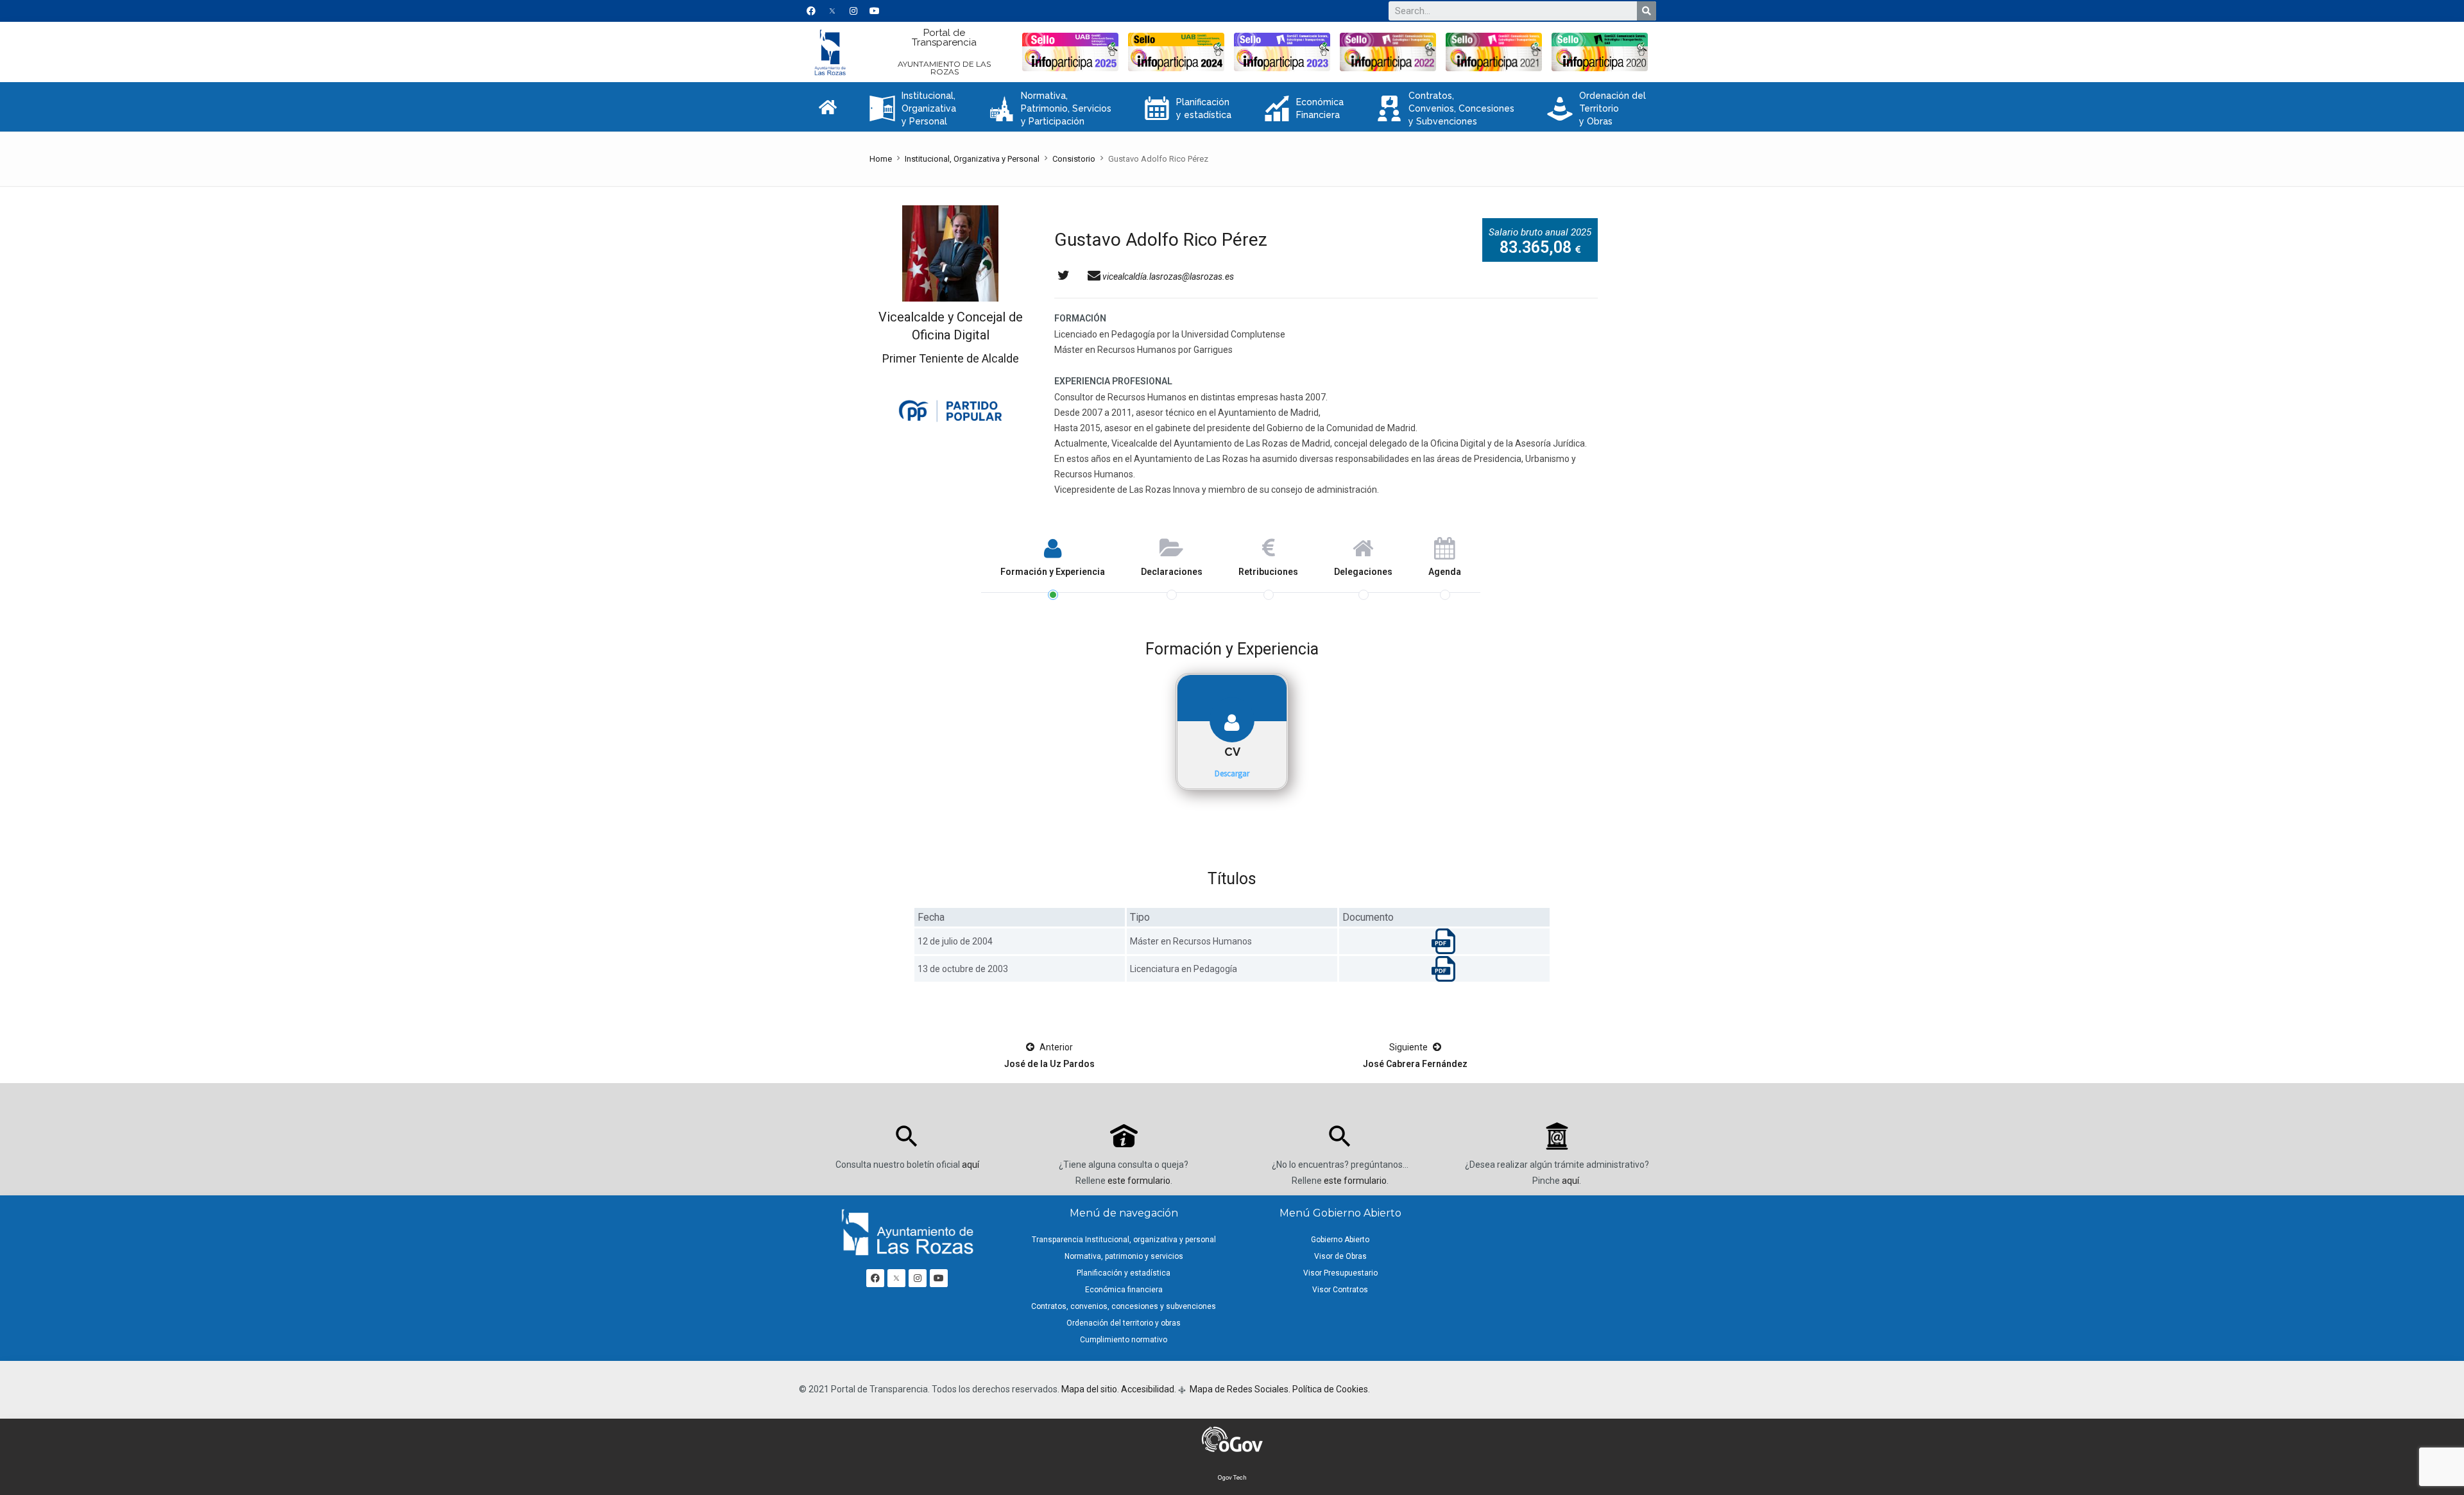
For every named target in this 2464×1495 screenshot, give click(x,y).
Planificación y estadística (1188, 108)
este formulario (1139, 1181)
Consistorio (1074, 159)
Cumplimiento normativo (1124, 1340)
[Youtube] (875, 11)
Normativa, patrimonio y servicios (1124, 1256)
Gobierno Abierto (1340, 1240)
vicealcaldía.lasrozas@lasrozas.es (1167, 277)
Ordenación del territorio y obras (1124, 1323)
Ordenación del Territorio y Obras (1596, 108)
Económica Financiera (1304, 108)
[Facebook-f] (811, 11)
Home (881, 159)
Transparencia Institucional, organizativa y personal (1124, 1240)
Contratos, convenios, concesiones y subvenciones (1124, 1306)
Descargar (1232, 773)
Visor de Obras (1340, 1256)
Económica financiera (1124, 1290)
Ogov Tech (1232, 1477)
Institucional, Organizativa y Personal (913, 108)
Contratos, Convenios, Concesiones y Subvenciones (1445, 108)
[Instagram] (853, 11)
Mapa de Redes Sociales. (1239, 1389)
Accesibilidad (1148, 1389)
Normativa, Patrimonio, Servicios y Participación (1050, 108)
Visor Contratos (1340, 1290)
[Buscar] (1647, 11)
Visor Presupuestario (1340, 1273)
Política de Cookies (1330, 1389)
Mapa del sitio (1089, 1389)
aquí (971, 1165)
